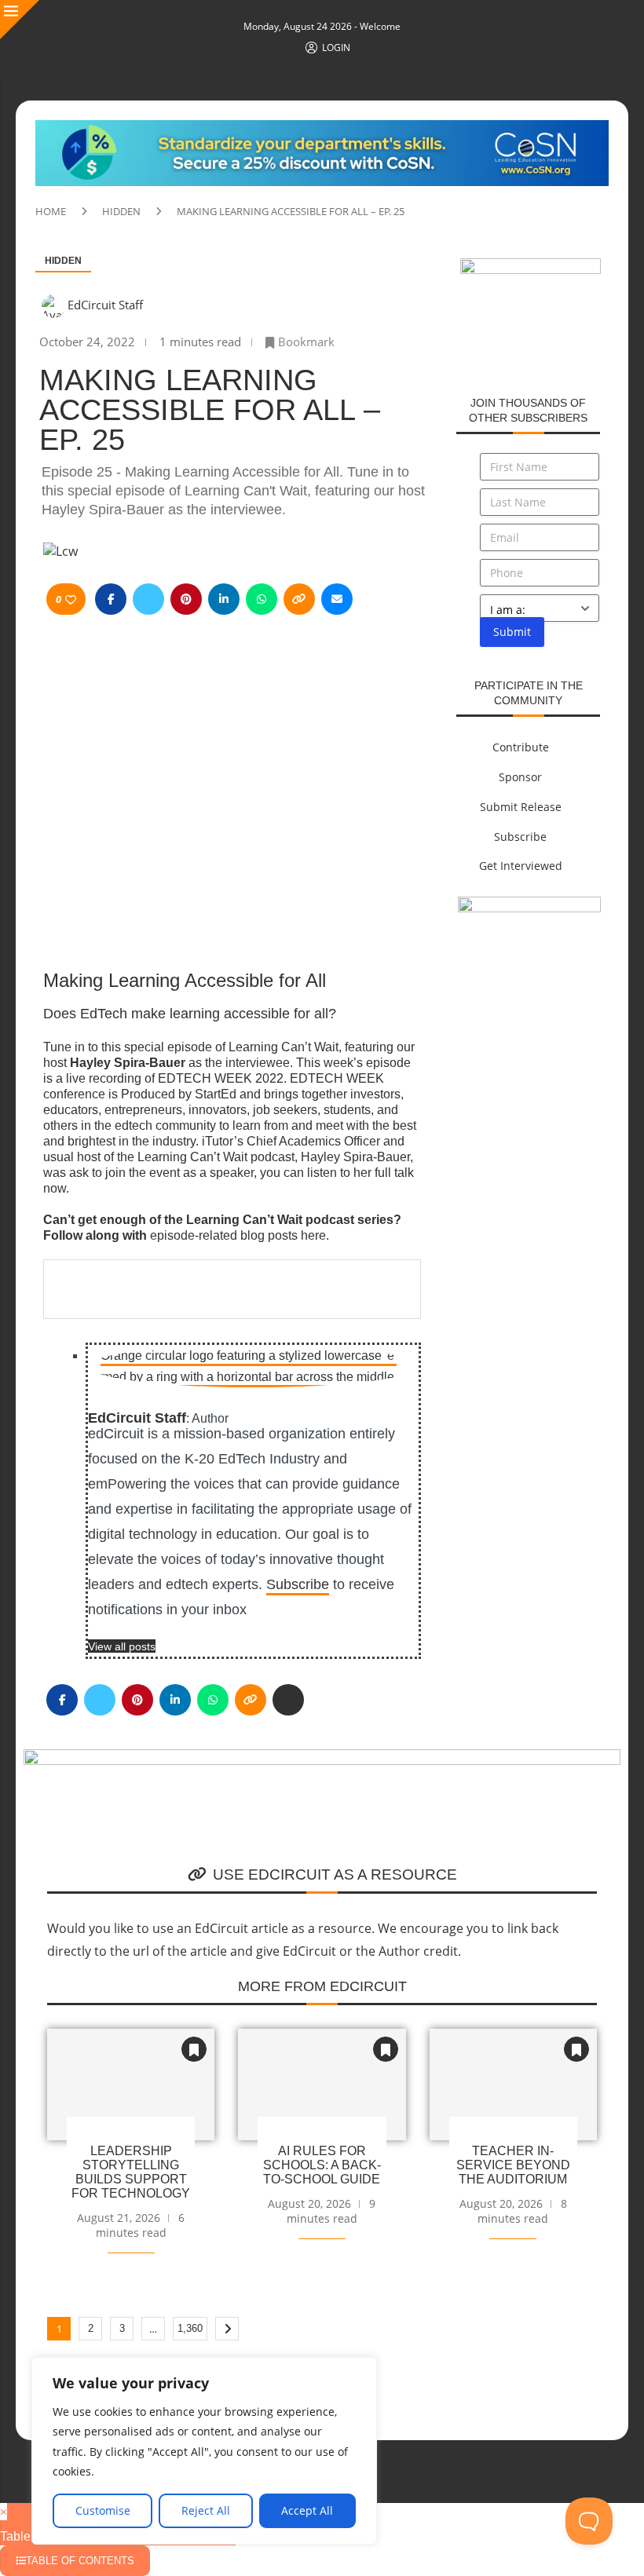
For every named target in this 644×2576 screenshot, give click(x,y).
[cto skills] (531, 267)
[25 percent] (322, 129)
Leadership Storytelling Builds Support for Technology (131, 2172)
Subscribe (298, 1584)
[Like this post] (71, 599)
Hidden (121, 211)
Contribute (521, 747)
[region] (204, 2451)
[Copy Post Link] (299, 599)
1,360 (190, 2328)
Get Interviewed (521, 866)
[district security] (322, 1758)
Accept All (307, 2510)
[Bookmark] (194, 2049)
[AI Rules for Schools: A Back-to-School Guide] (322, 2085)
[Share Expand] (288, 1700)
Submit (512, 632)
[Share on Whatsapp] (262, 599)
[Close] (20, 20)
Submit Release (521, 807)
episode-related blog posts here (238, 1235)
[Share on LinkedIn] (224, 599)
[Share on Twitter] (148, 599)
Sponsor (520, 777)
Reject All (206, 2510)
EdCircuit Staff (105, 305)
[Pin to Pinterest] (186, 599)
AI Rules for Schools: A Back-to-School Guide (322, 2165)
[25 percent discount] (529, 905)
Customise (103, 2510)
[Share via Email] (337, 599)
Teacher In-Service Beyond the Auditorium (513, 2165)
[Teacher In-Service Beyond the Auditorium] (513, 2085)
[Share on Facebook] (111, 599)
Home (51, 211)
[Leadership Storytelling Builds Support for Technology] (131, 2085)
